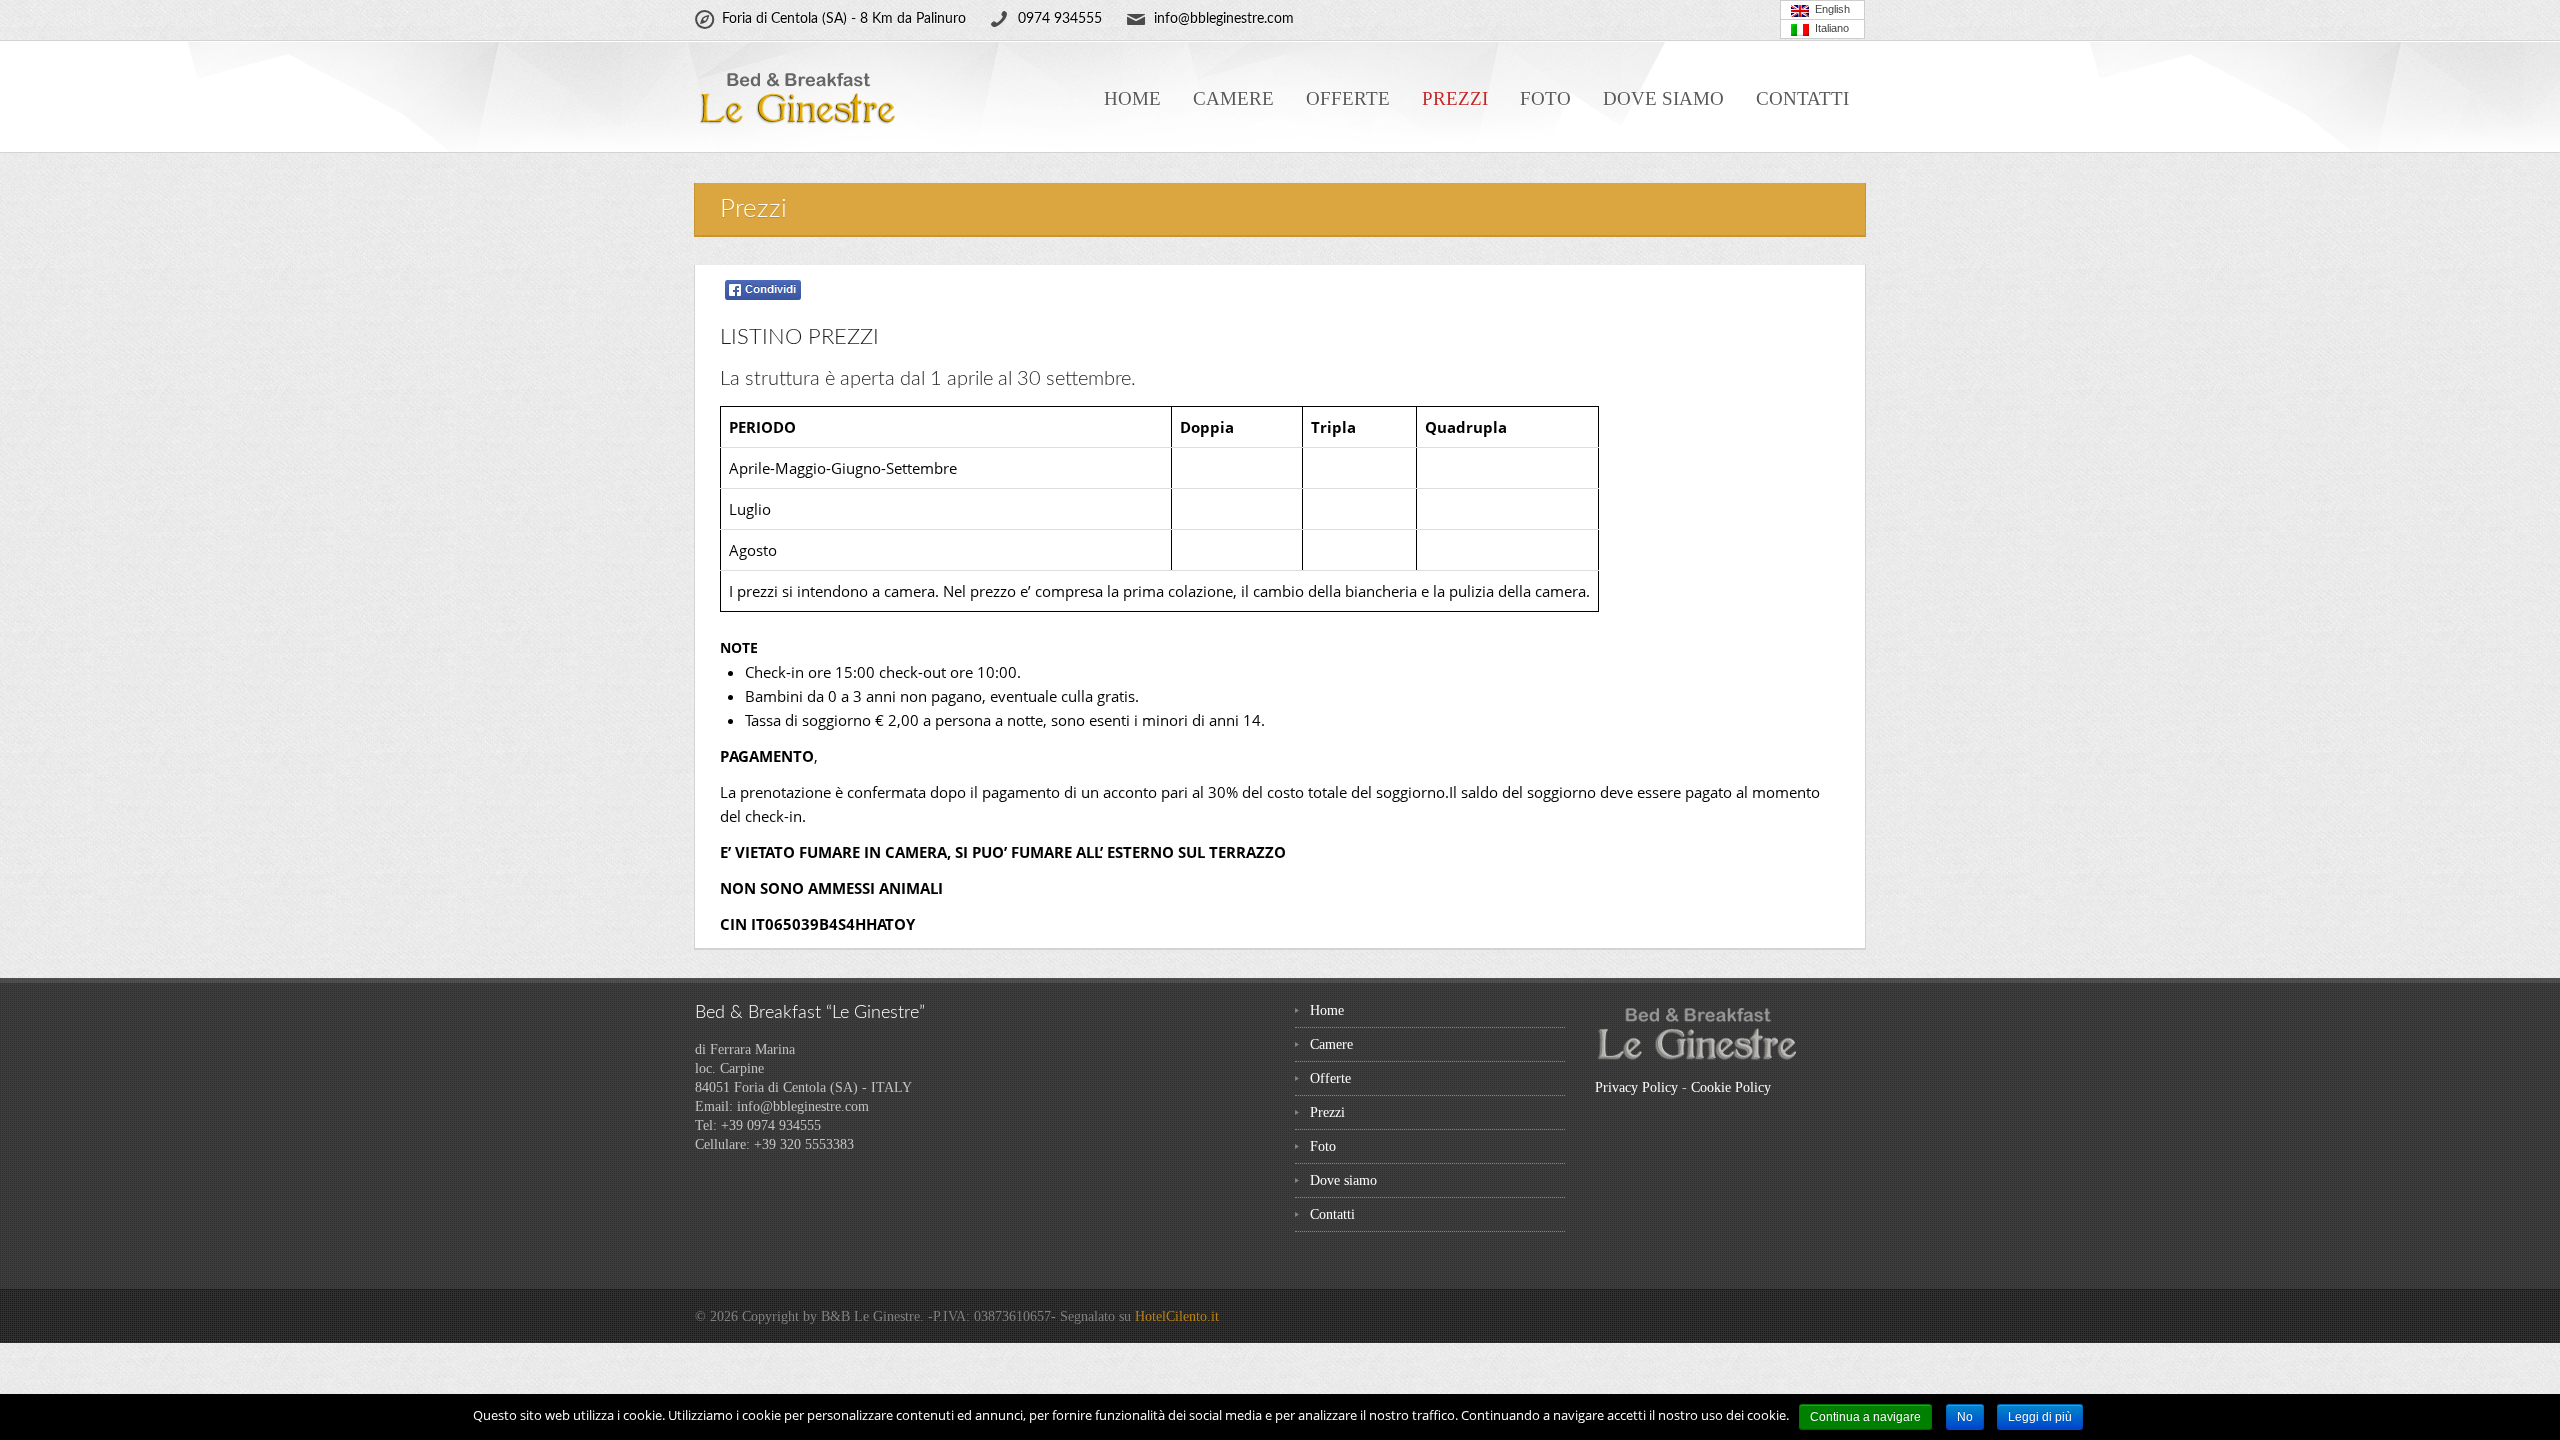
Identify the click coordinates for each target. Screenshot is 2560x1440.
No (1965, 1417)
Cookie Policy (1731, 1087)
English (1829, 9)
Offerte (1348, 98)
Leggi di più (2040, 1417)
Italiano (1829, 28)
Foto (1545, 98)
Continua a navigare (1865, 1417)
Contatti (1802, 98)
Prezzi (1455, 98)
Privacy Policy (1636, 1087)
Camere (1233, 98)
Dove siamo (1663, 98)
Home (1132, 98)
